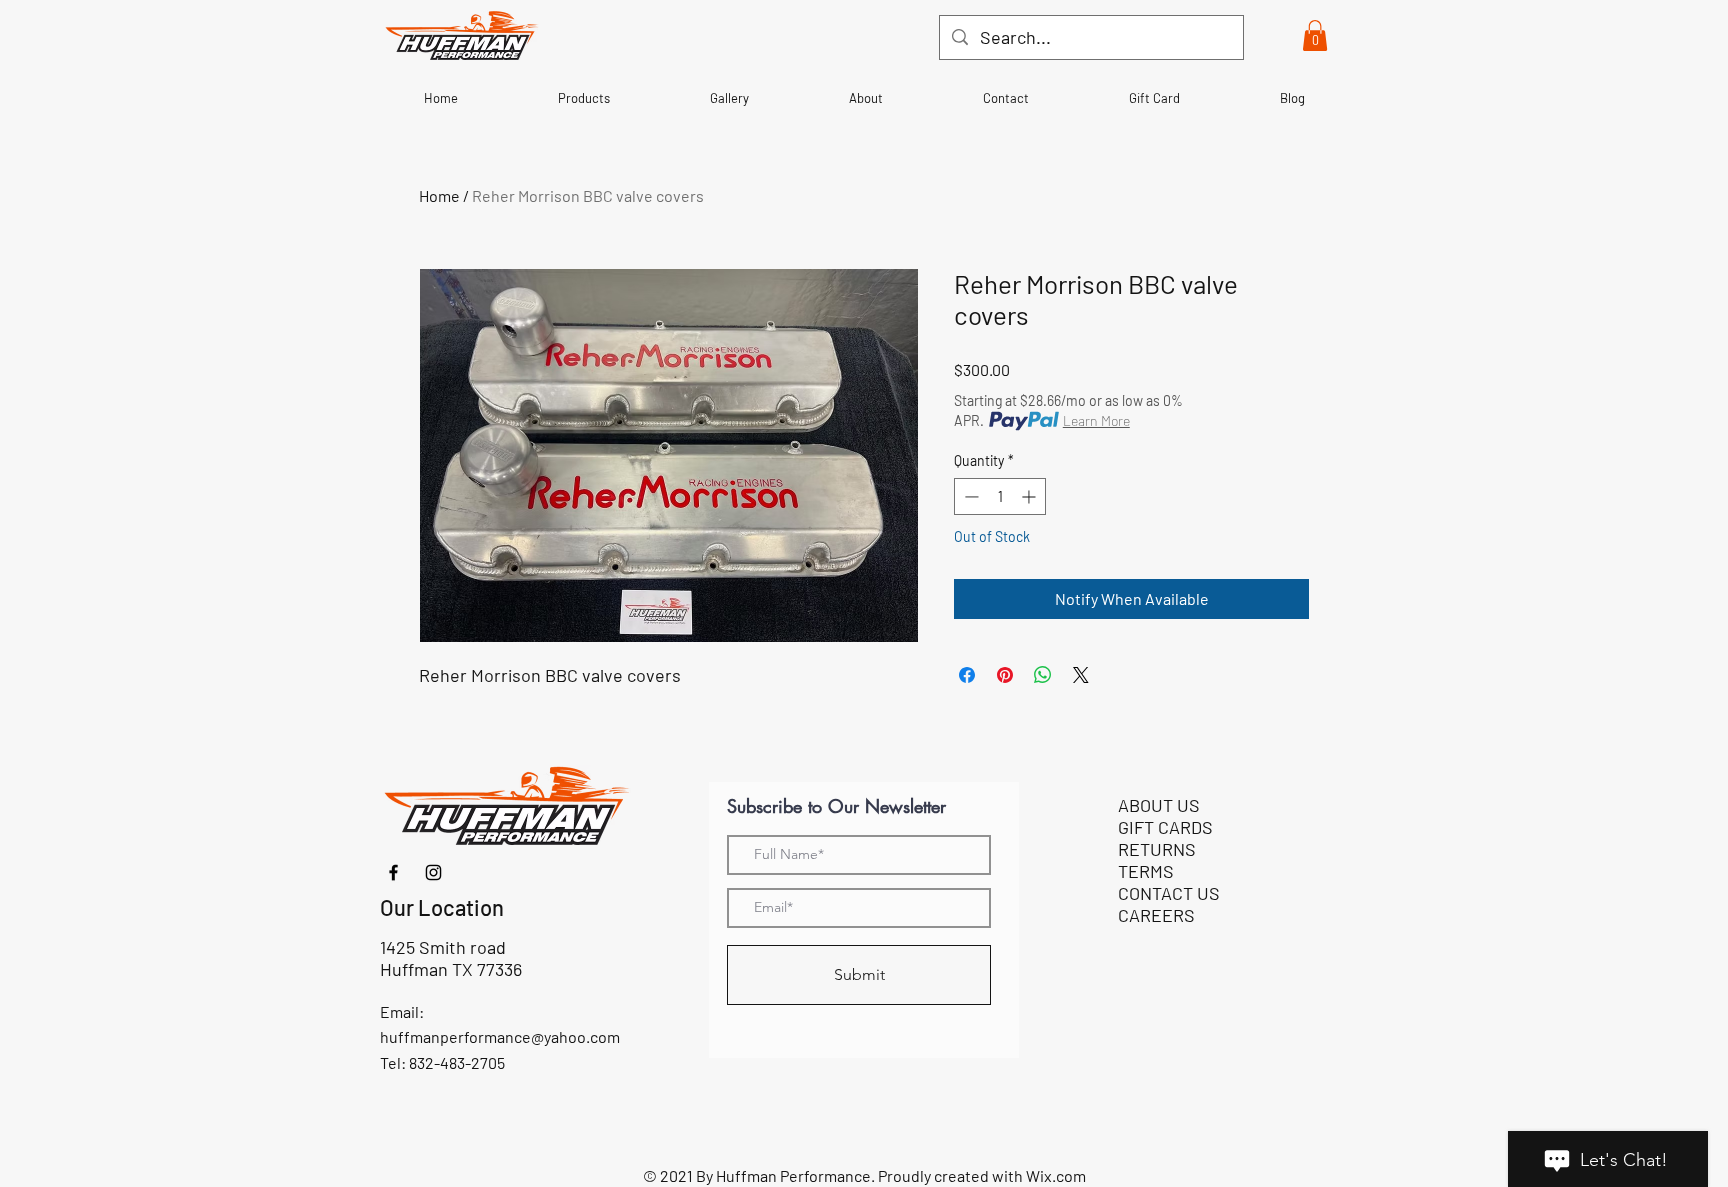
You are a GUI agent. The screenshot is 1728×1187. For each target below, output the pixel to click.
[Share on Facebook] (967, 675)
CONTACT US (1169, 893)
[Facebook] (393, 872)
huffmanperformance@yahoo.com (500, 1036)
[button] (1315, 35)
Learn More (1096, 420)
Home (439, 195)
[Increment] (1030, 496)
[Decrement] (969, 496)
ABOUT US (1159, 805)
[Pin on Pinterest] (1005, 675)
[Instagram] (433, 872)
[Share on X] (1081, 675)
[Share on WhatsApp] (1043, 675)
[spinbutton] (1000, 496)
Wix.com (1056, 1175)
